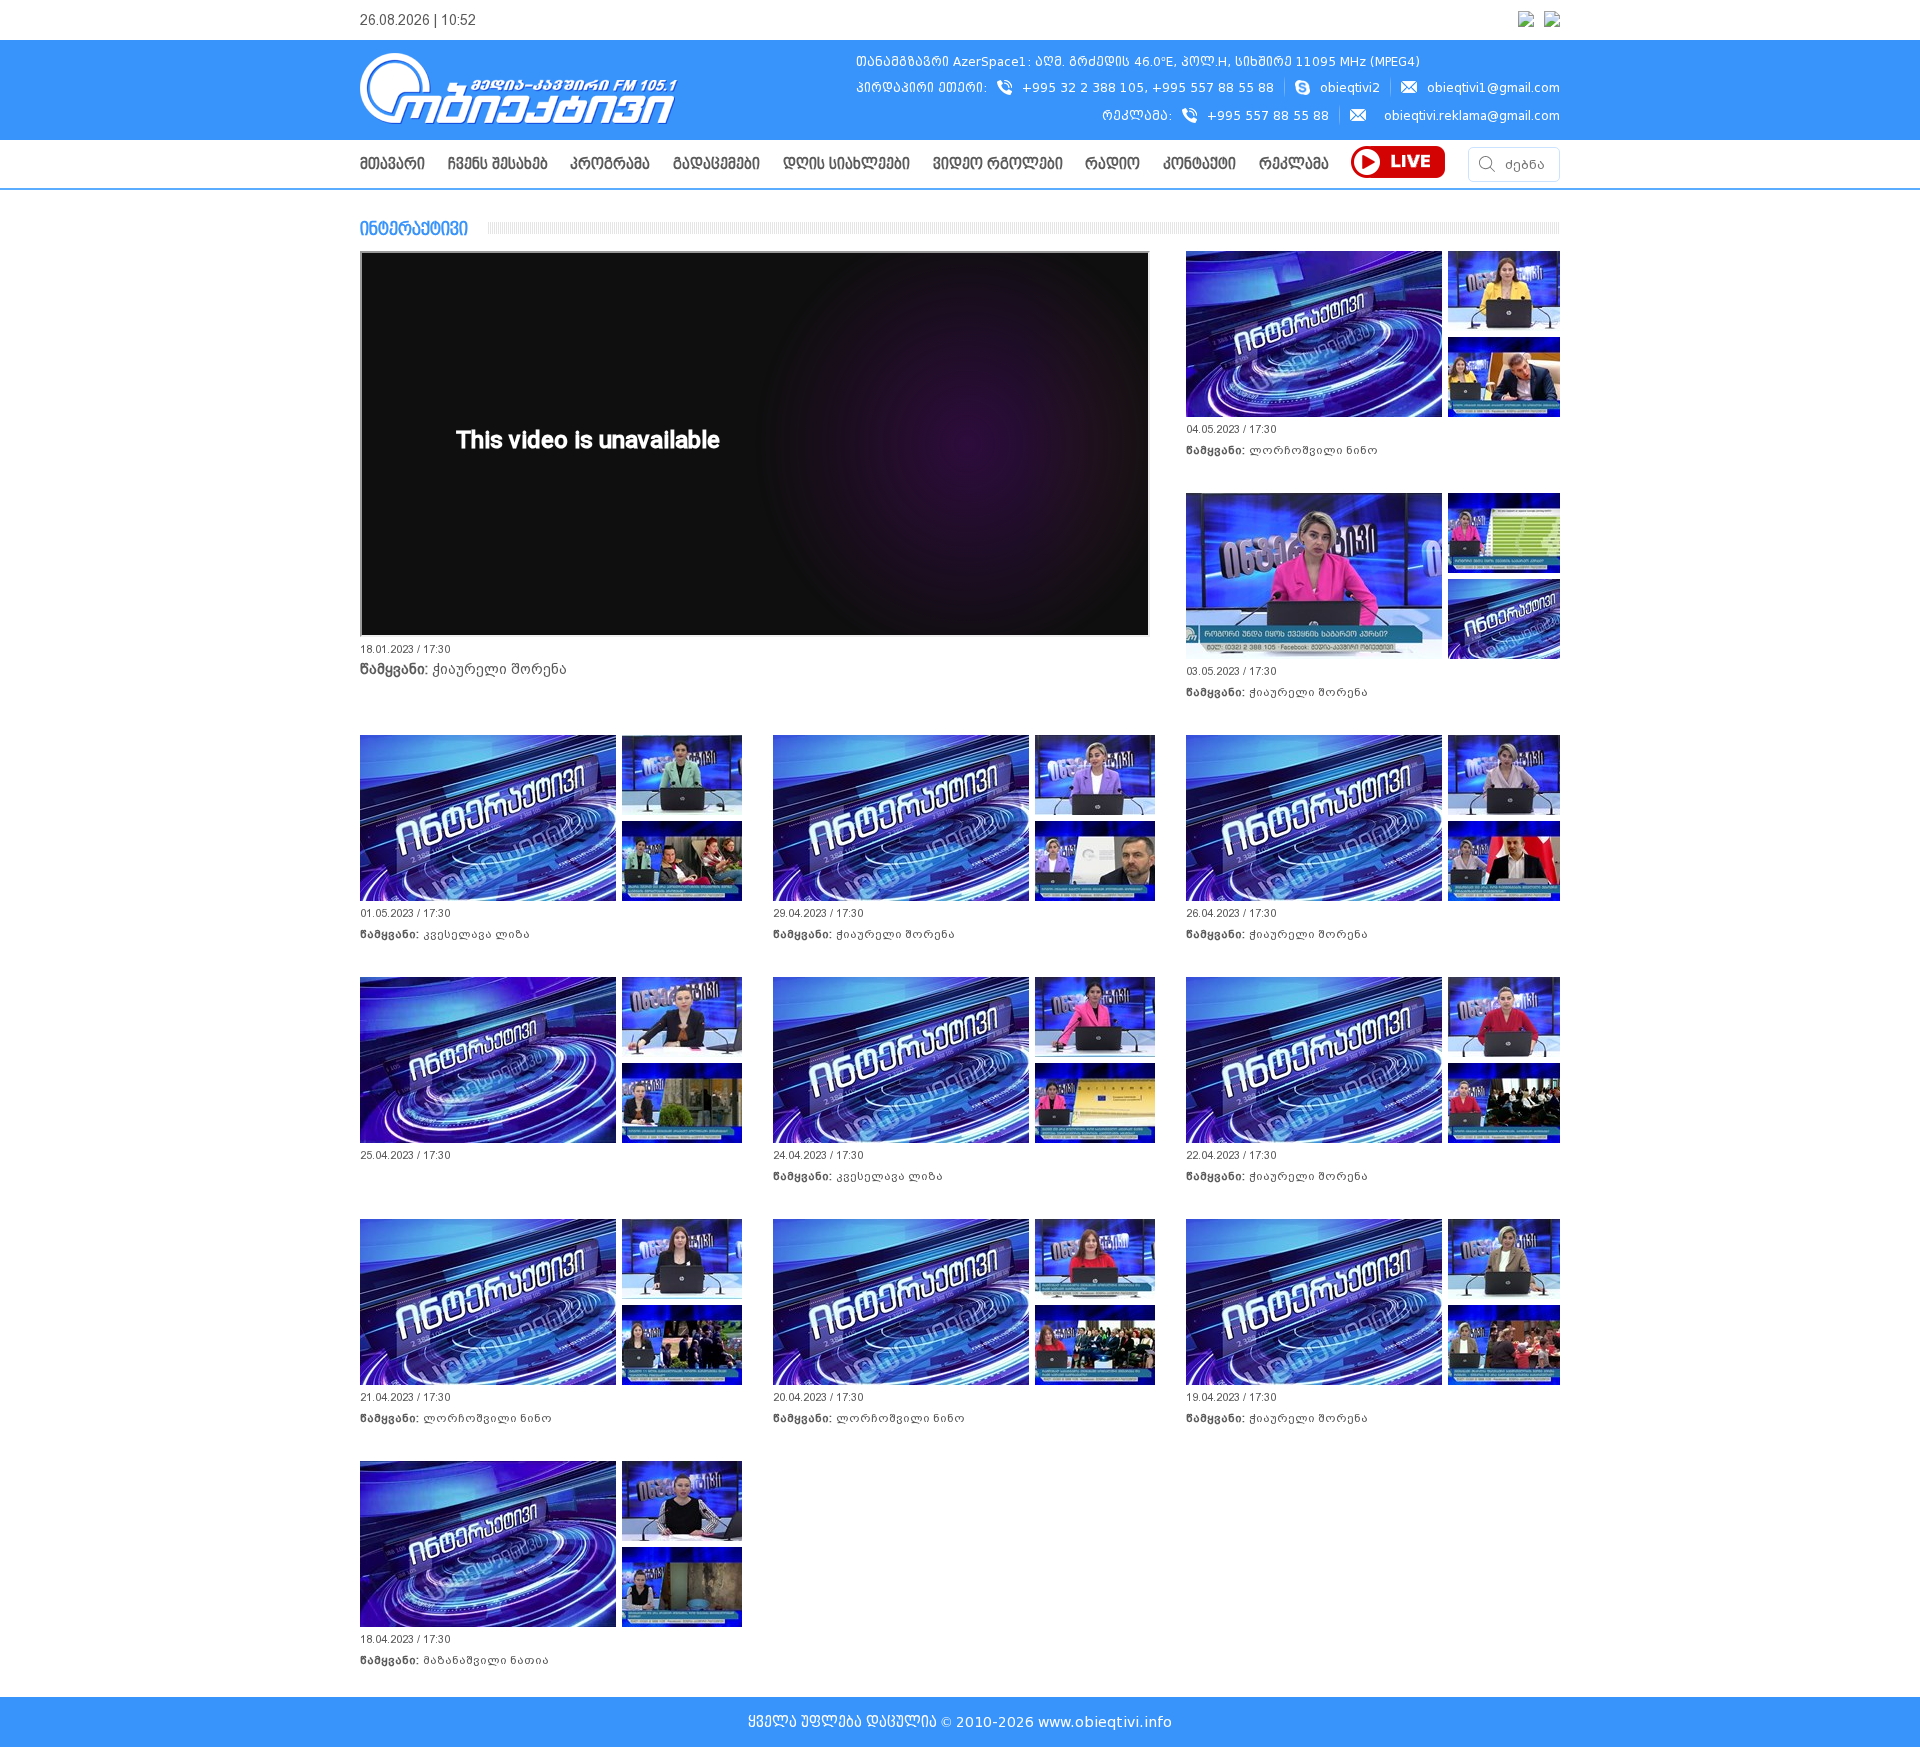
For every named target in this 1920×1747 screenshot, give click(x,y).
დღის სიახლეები (846, 164)
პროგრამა (610, 164)
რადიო (1112, 164)
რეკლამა (1294, 164)
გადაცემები (716, 164)
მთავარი (392, 164)
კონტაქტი (1199, 164)
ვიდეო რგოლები (998, 164)
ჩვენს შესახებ (498, 164)
